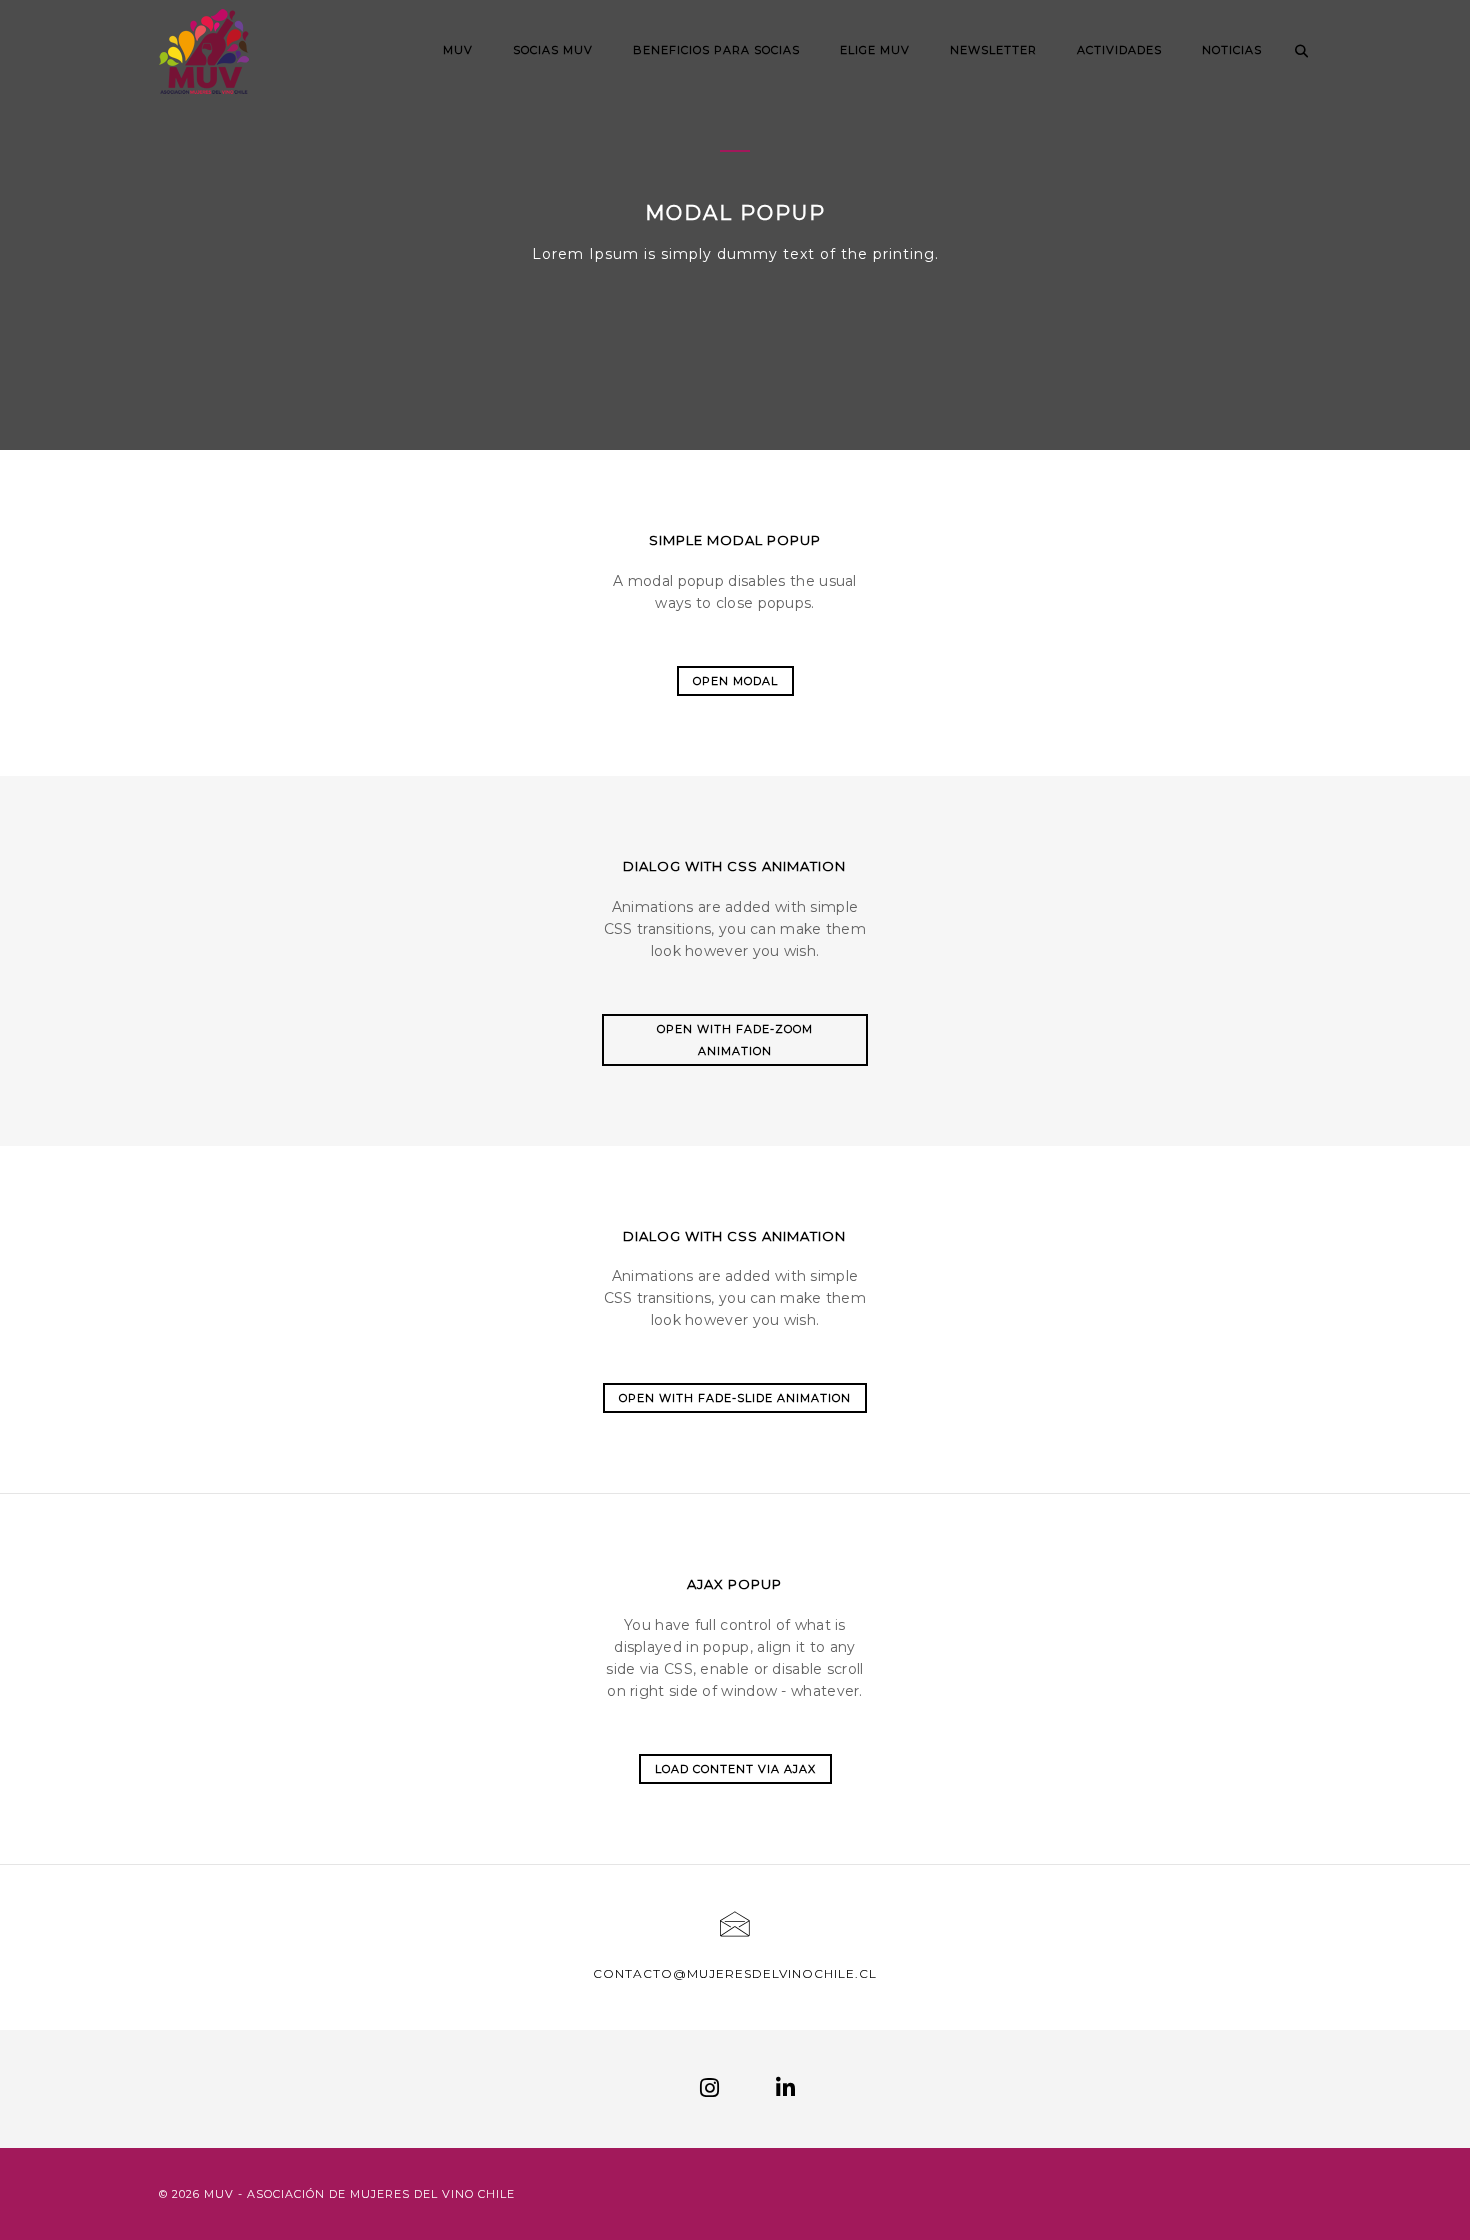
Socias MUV (553, 50)
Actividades (1119, 50)
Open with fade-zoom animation (735, 1040)
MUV (458, 50)
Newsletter (993, 50)
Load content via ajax (735, 1769)
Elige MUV (875, 50)
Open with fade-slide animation (735, 1398)
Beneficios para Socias (716, 50)
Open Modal (735, 681)
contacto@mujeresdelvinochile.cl (735, 1973)
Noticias (1232, 50)
